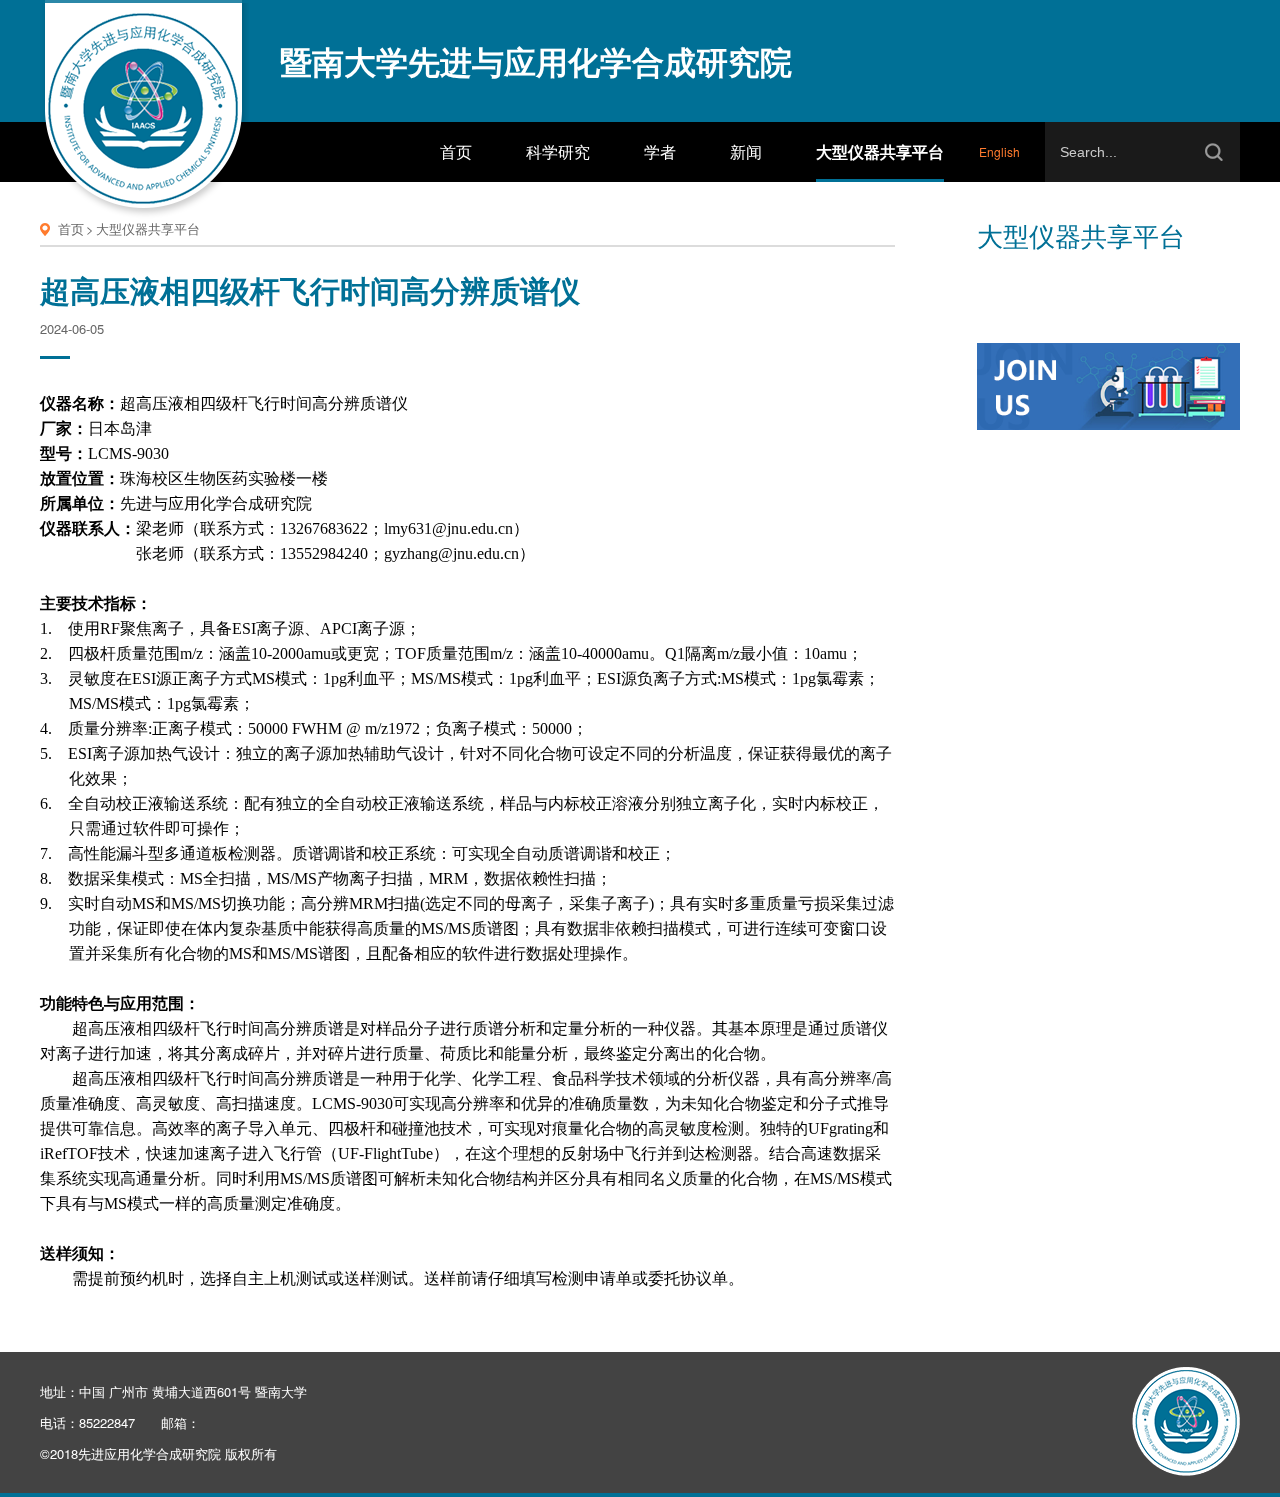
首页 (71, 228)
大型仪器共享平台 (148, 228)
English (999, 151)
